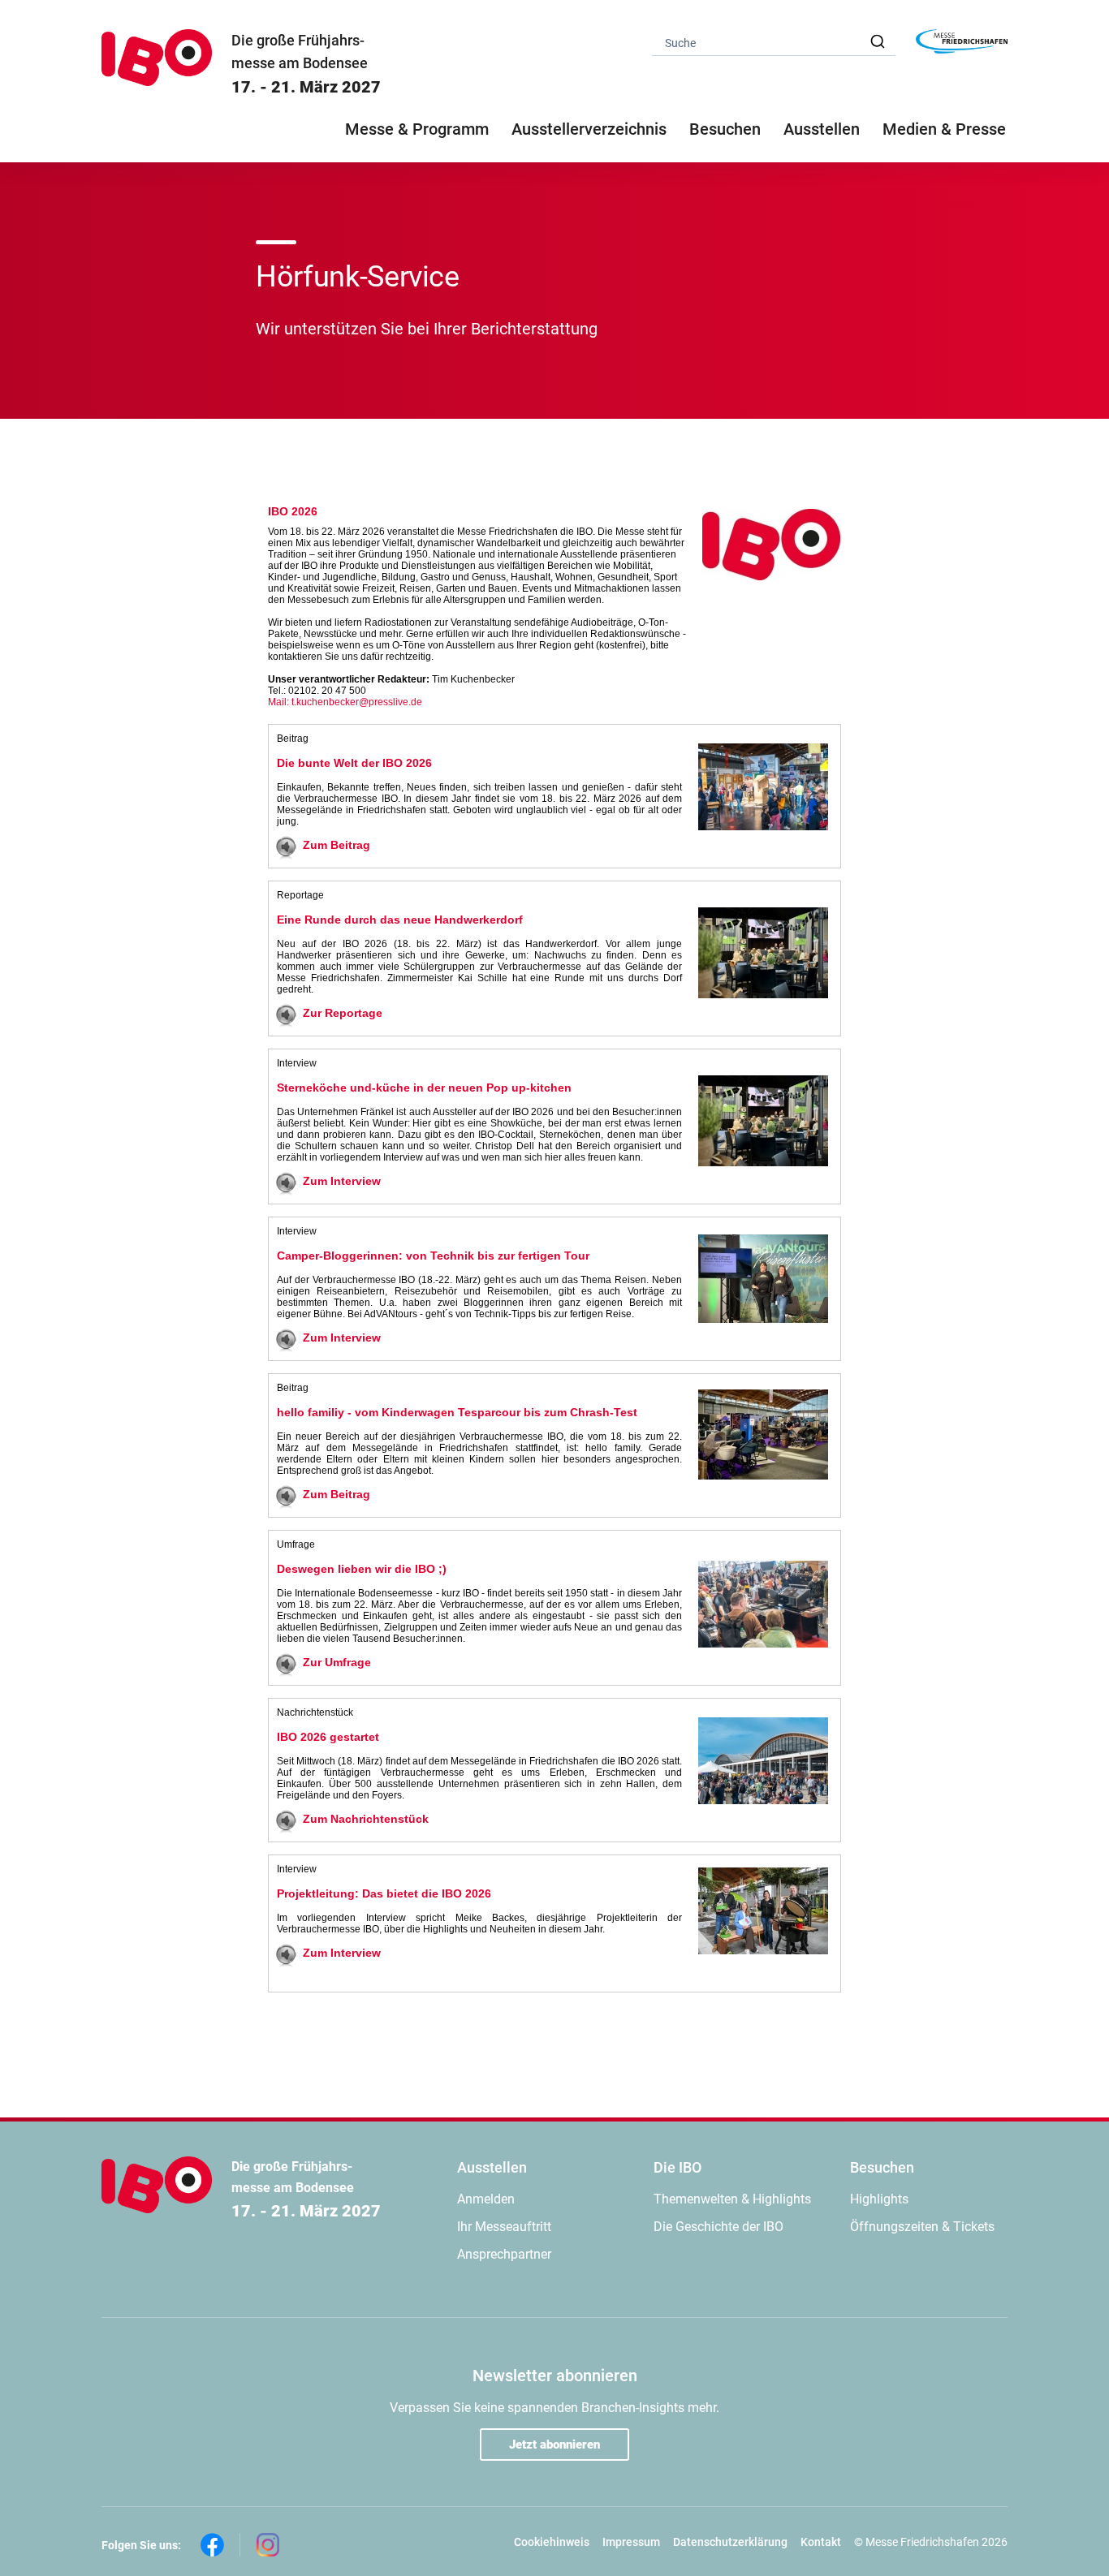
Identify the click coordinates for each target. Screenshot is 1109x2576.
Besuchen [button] (725, 129)
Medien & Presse (944, 129)
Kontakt (821, 2542)
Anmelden (486, 2199)
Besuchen (882, 2167)
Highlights (879, 2199)
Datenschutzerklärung (730, 2542)
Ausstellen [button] (822, 129)
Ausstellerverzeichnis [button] (589, 129)
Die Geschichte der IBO (718, 2227)
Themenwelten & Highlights (732, 2199)
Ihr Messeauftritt (504, 2227)
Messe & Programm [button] (417, 129)
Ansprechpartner (504, 2254)
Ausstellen (492, 2167)
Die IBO (677, 2167)
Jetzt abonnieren (554, 2445)
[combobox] (774, 42)
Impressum (631, 2542)
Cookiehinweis (552, 2542)
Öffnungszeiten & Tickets (922, 2227)
